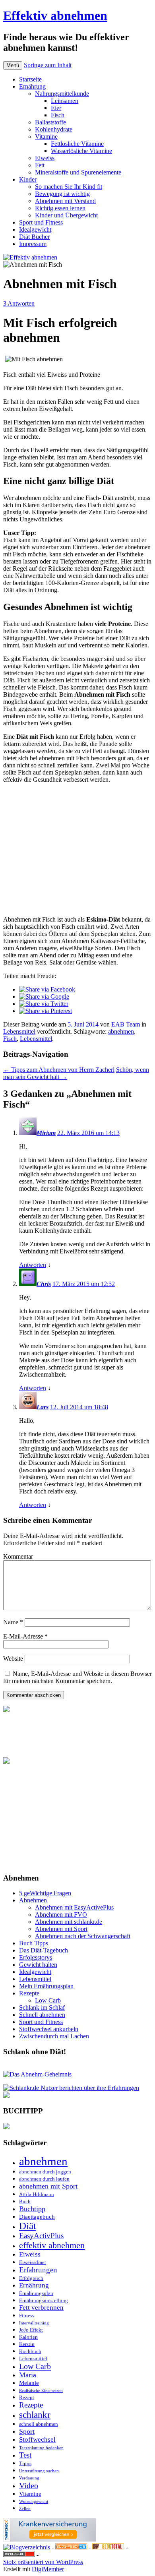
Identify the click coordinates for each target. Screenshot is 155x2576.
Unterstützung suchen (39, 2471)
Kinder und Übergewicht (66, 215)
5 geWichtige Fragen (45, 1893)
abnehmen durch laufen (44, 2179)
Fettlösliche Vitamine (77, 144)
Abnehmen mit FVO (61, 1915)
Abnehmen (33, 1900)
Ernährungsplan (36, 2293)
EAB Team (126, 1024)
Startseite (30, 79)
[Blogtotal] (108, 2547)
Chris (44, 1284)
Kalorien (28, 2337)
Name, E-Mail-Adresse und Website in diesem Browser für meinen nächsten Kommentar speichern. (77, 1677)
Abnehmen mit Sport (61, 1929)
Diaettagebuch (37, 2217)
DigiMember (48, 2569)
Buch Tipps (34, 1943)
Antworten (33, 1265)
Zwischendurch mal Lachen (54, 2036)
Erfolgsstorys (36, 1957)
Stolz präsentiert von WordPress (43, 2562)
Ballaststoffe (50, 122)
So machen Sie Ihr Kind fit (69, 187)
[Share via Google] (44, 997)
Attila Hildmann (37, 2194)
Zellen (25, 2509)
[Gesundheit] (71, 2547)
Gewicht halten (38, 1965)
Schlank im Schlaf (42, 2008)
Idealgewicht (35, 230)
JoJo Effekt (31, 2330)
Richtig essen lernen (60, 208)
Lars (43, 1407)
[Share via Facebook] (47, 989)
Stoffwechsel (37, 2439)
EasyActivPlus (41, 2236)
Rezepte (29, 1993)
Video (29, 2485)
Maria (28, 2375)
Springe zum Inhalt (48, 65)
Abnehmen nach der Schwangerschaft (83, 1936)
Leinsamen (65, 101)
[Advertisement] (77, 852)
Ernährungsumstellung (44, 2300)
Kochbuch (30, 2351)
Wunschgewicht (34, 2501)
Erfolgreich (31, 2278)
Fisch (58, 115)
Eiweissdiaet (33, 2262)
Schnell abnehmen (42, 2015)
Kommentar (18, 1556)
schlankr (35, 2415)
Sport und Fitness (41, 222)
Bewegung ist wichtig (62, 194)
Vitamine (46, 137)
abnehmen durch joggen (45, 2172)
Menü (13, 65)
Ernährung (32, 86)
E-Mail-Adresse (25, 1636)
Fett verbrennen (41, 2308)
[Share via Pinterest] (46, 1011)
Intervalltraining (34, 2323)
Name (13, 1622)
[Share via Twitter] (44, 1004)
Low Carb (48, 2000)
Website (13, 1659)
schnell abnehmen (39, 2424)
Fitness (27, 2315)
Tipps (25, 2463)
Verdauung (29, 2478)
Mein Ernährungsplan (46, 1986)
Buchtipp (32, 2209)
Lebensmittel (19, 1031)
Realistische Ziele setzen (41, 2391)
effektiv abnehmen (52, 2245)
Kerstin (27, 2344)
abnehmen (121, 1031)
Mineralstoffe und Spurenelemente (78, 172)
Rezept (27, 2397)
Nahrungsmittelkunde (62, 94)
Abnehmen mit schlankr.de (69, 1922)
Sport (27, 2431)
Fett (40, 165)
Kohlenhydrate (54, 129)
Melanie (29, 2383)
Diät (28, 2226)
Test (25, 2455)
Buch (25, 2201)
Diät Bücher (34, 237)
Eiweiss (45, 158)
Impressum (33, 244)
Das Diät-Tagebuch (44, 1950)
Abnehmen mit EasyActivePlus (74, 1907)
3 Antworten (19, 303)
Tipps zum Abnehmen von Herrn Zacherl (59, 1070)
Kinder (28, 179)
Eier (56, 108)
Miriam (46, 1133)
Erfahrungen (38, 2270)
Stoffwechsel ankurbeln (49, 2029)
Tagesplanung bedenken (41, 2448)
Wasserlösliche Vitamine (81, 151)
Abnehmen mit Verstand (65, 201)
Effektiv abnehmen (55, 15)
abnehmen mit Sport (48, 2186)
